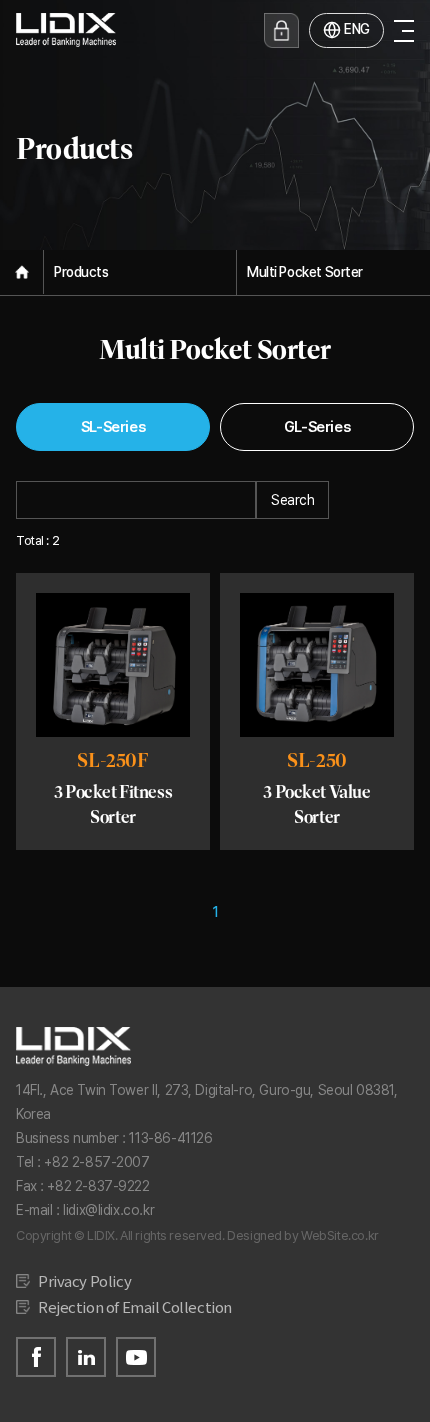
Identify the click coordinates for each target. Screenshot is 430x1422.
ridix (66, 30)
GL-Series (317, 427)
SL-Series (113, 427)
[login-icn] (281, 30)
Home (22, 272)
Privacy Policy (84, 1280)
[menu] (404, 30)
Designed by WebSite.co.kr (303, 1235)
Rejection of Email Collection (135, 1306)
